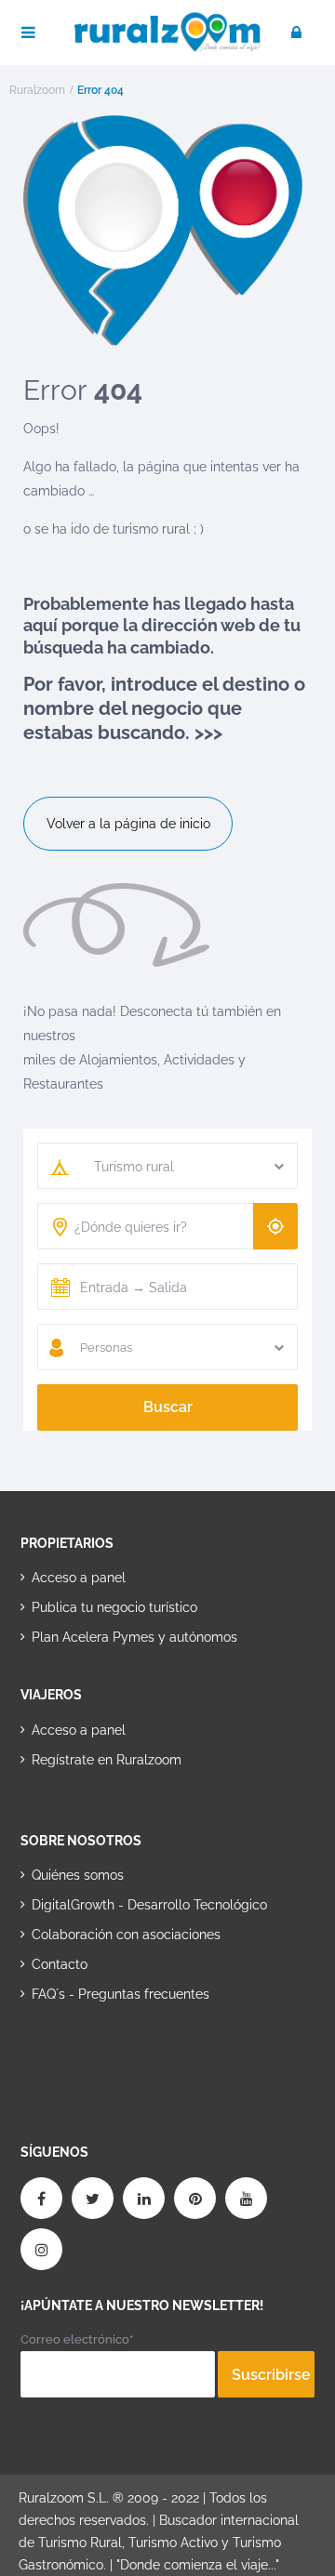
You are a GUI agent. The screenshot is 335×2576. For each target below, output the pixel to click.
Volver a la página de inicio (128, 824)
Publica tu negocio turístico (114, 1607)
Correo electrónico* (77, 2339)
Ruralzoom (37, 90)
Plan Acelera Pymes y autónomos (134, 1637)
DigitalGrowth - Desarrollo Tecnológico (149, 1905)
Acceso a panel (79, 1578)
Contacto (60, 1964)
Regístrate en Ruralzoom (107, 1760)
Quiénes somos (78, 1875)
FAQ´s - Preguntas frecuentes (121, 1994)
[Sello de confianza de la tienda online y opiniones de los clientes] (90, 2054)
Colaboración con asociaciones (126, 1935)
